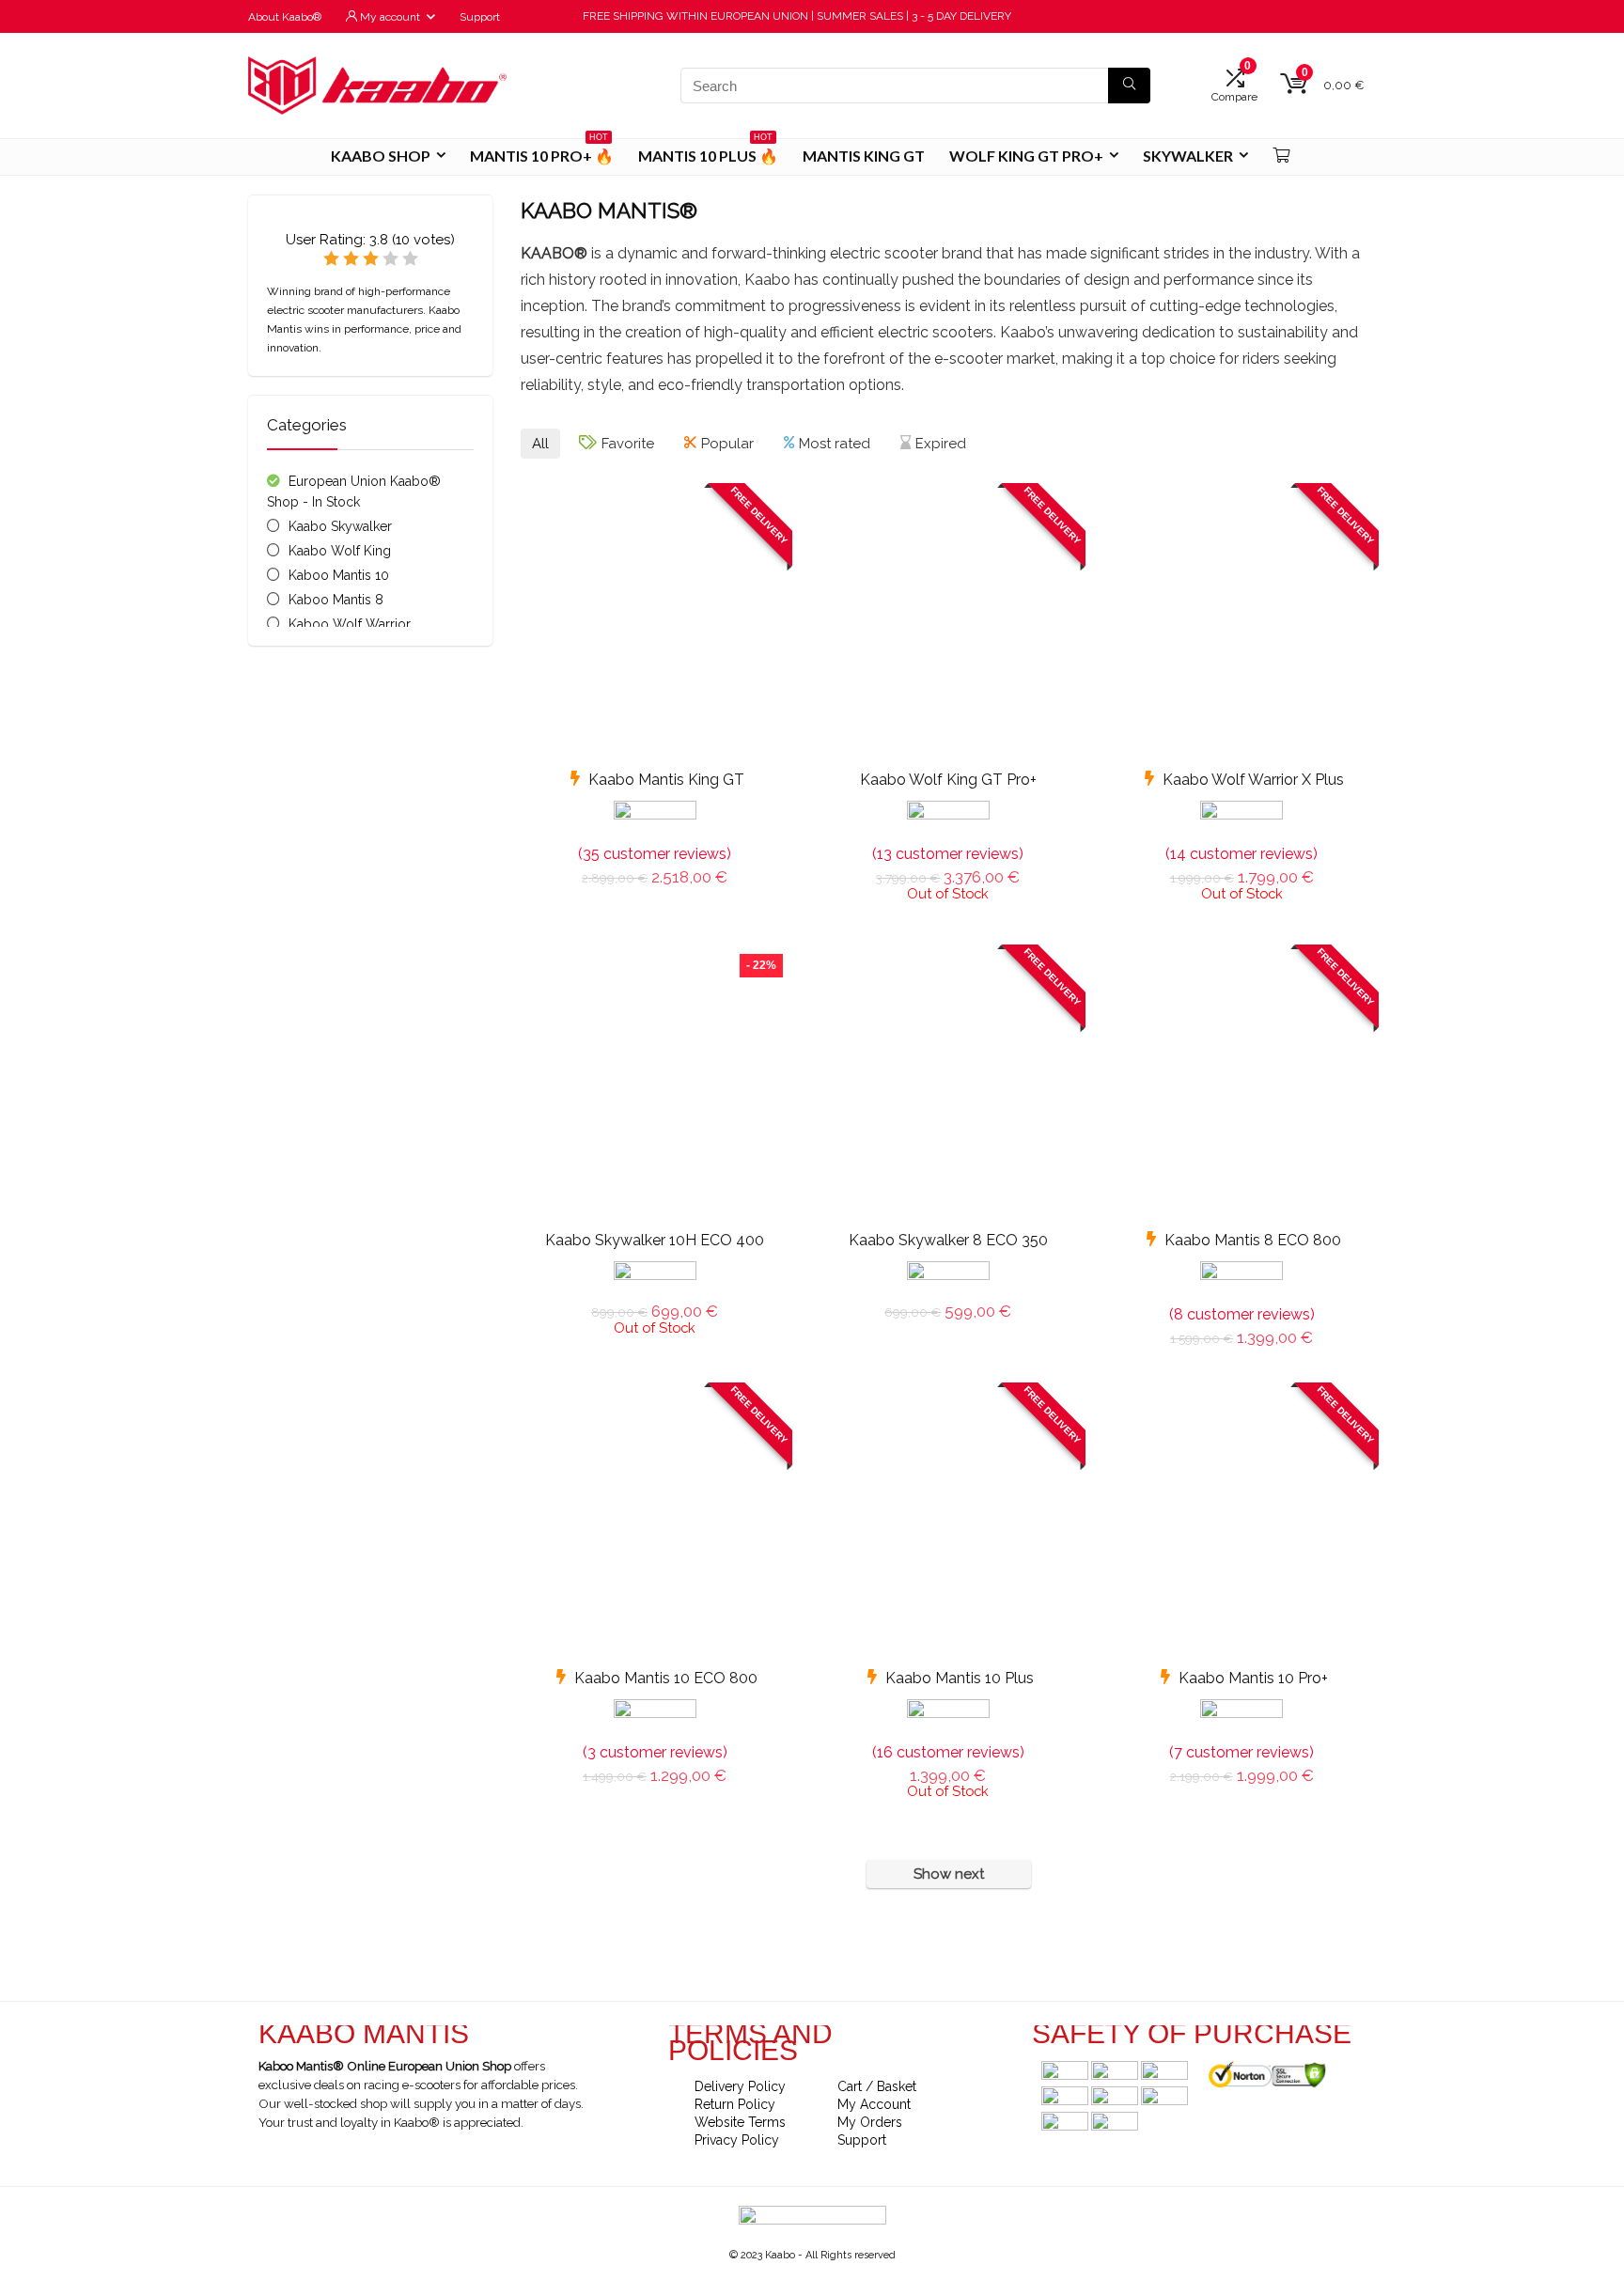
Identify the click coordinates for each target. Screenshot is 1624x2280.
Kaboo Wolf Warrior (350, 624)
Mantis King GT (864, 156)
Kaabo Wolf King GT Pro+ (948, 780)
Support (480, 17)
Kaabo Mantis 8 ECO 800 (1253, 1240)
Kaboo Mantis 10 (339, 575)
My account (389, 17)
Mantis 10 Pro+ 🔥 (542, 152)
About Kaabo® (285, 17)
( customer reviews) (655, 854)
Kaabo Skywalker (340, 526)
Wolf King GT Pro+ (1026, 156)
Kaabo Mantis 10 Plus (960, 1678)
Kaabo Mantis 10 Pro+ (1253, 1678)
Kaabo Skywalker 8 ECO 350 (948, 1240)
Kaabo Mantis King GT (666, 780)
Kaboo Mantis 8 (336, 600)
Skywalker (1188, 156)
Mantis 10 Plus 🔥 (708, 152)
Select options (948, 1332)
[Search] (1129, 86)
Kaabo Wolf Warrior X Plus (1253, 780)
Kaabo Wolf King (340, 551)
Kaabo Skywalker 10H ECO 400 (655, 1240)
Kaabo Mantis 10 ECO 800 (666, 1678)
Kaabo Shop (381, 156)
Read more (948, 919)
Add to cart (655, 896)
